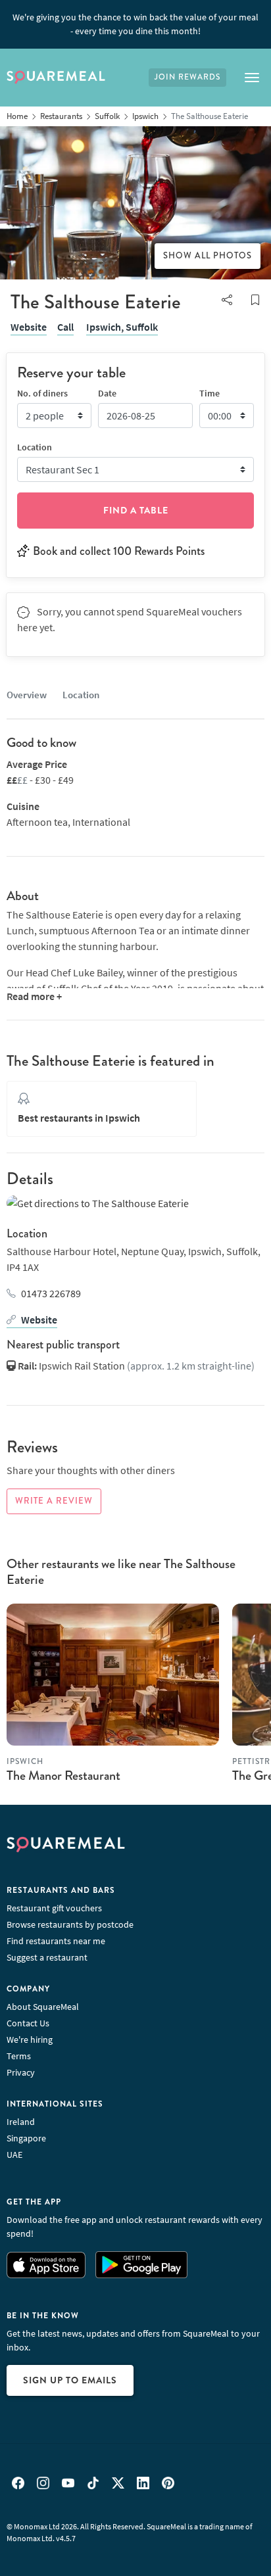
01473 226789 (51, 1293)
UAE (14, 2155)
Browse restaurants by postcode (70, 1924)
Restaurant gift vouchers (54, 1908)
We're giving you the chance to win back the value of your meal (135, 24)
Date (107, 393)
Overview (27, 695)
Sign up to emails (70, 2380)
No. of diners (42, 393)
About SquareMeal (43, 2007)
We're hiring (30, 2039)
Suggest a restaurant (47, 1957)
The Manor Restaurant (63, 1776)
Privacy (21, 2072)
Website (29, 327)
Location (81, 695)
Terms (19, 2056)
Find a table (136, 510)
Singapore (26, 2138)
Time (209, 393)
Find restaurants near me (56, 1941)
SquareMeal (56, 78)
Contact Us (28, 2023)
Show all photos (208, 256)
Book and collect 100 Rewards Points (119, 551)
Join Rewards (187, 77)
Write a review (54, 1501)
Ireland (21, 2122)
